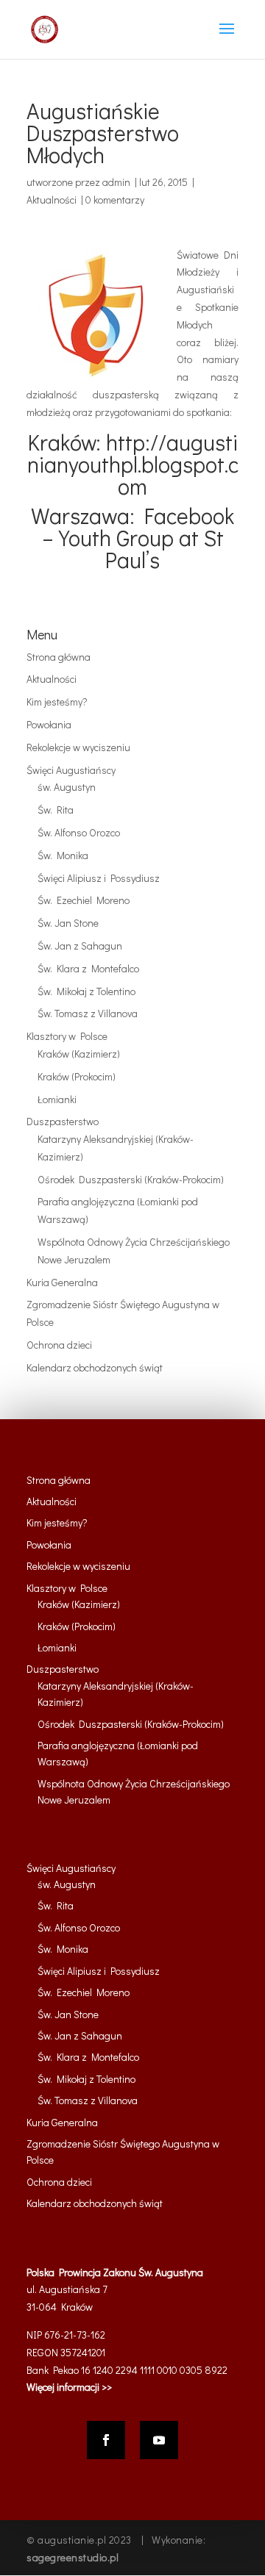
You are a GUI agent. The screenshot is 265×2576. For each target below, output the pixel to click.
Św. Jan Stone (68, 923)
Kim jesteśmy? (57, 702)
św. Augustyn (67, 787)
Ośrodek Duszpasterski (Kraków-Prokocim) (131, 1179)
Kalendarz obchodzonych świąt (95, 1367)
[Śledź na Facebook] (106, 2440)
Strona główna (59, 657)
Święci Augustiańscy (71, 770)
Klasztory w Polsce (67, 1036)
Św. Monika (63, 855)
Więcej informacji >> (69, 2387)
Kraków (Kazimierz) (79, 1054)
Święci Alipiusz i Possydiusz (99, 878)
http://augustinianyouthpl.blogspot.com (133, 464)
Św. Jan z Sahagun (80, 946)
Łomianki (57, 1099)
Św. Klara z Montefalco (88, 968)
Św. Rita (56, 810)
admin (116, 182)
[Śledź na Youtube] (159, 2440)
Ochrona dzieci (59, 1345)
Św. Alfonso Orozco (79, 832)
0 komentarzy (115, 200)
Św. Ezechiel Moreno (84, 900)
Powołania (49, 724)
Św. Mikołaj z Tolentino (86, 991)
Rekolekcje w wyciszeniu (78, 747)
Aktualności (52, 200)
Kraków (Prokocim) (77, 1076)
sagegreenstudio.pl (73, 2557)
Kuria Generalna (62, 1282)
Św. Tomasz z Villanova (88, 1013)
